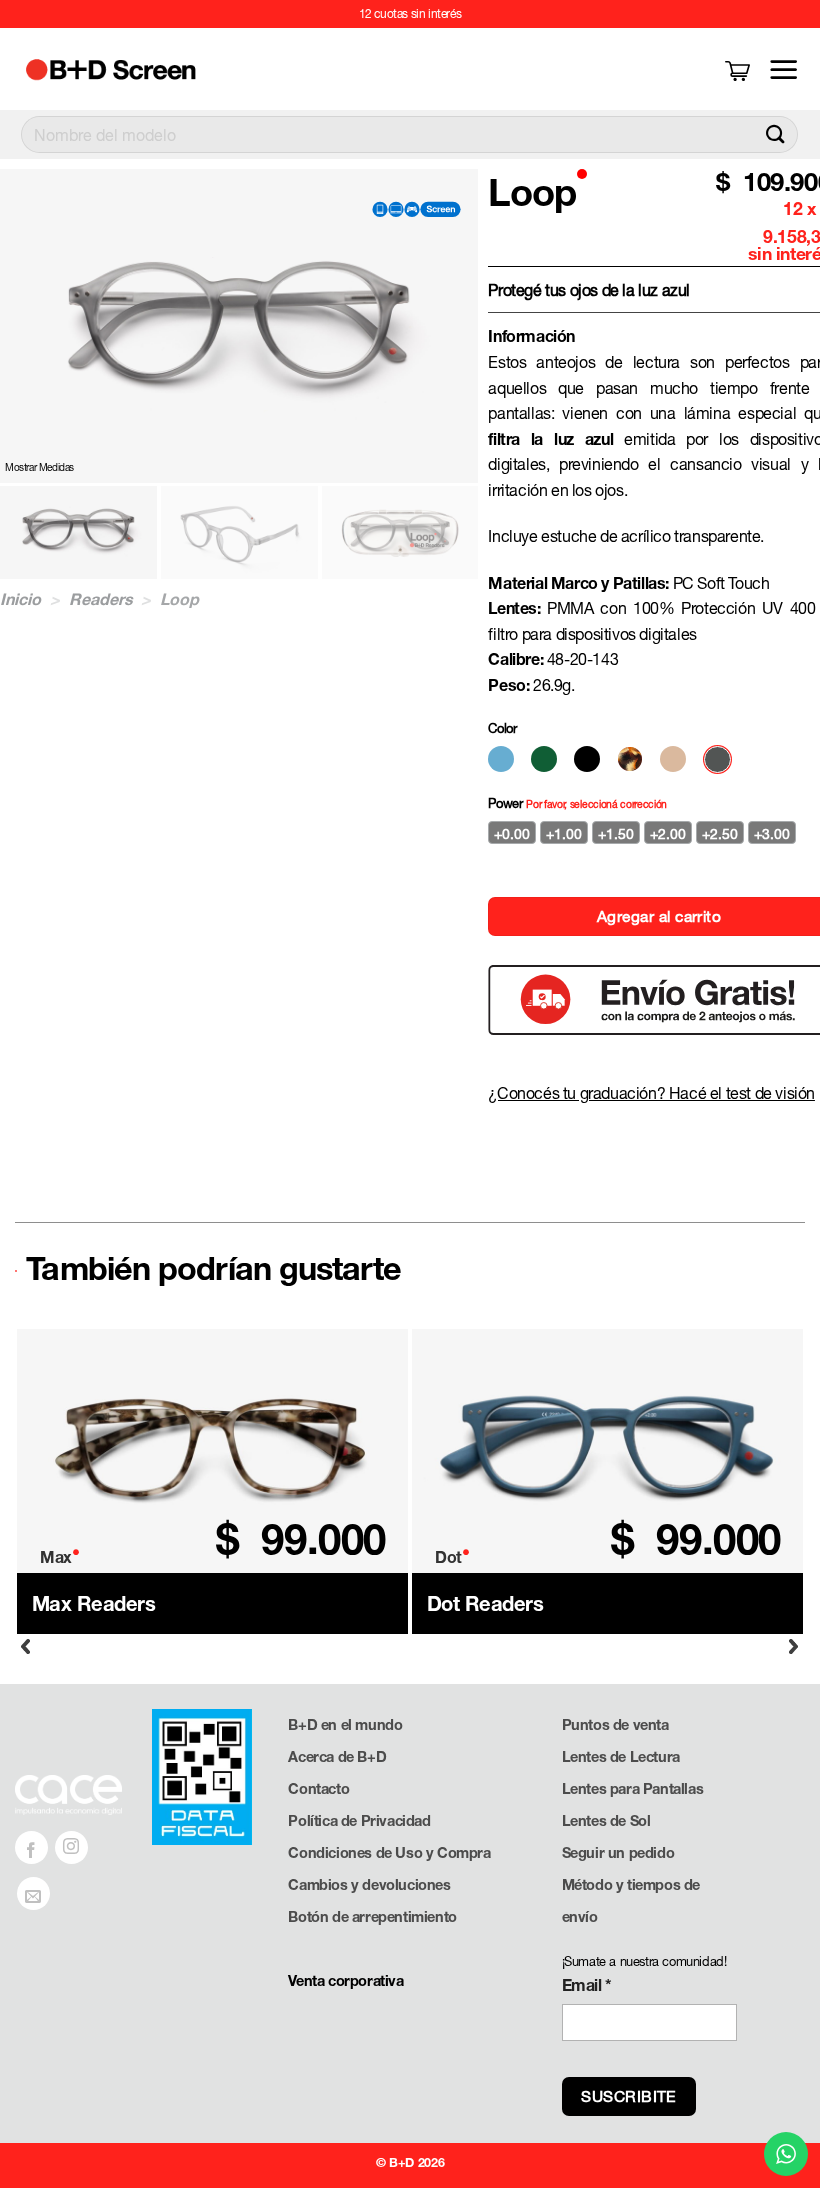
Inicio (20, 598)
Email (587, 1984)
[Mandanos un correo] (33, 1893)
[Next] (794, 1646)
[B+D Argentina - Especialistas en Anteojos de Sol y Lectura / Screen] (133, 69)
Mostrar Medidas (39, 467)
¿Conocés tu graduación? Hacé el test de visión (651, 1092)
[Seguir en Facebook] (31, 1847)
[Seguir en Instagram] (71, 1847)
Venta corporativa (345, 1980)
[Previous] (26, 1646)
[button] (739, 69)
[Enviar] (775, 134)
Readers (101, 598)
